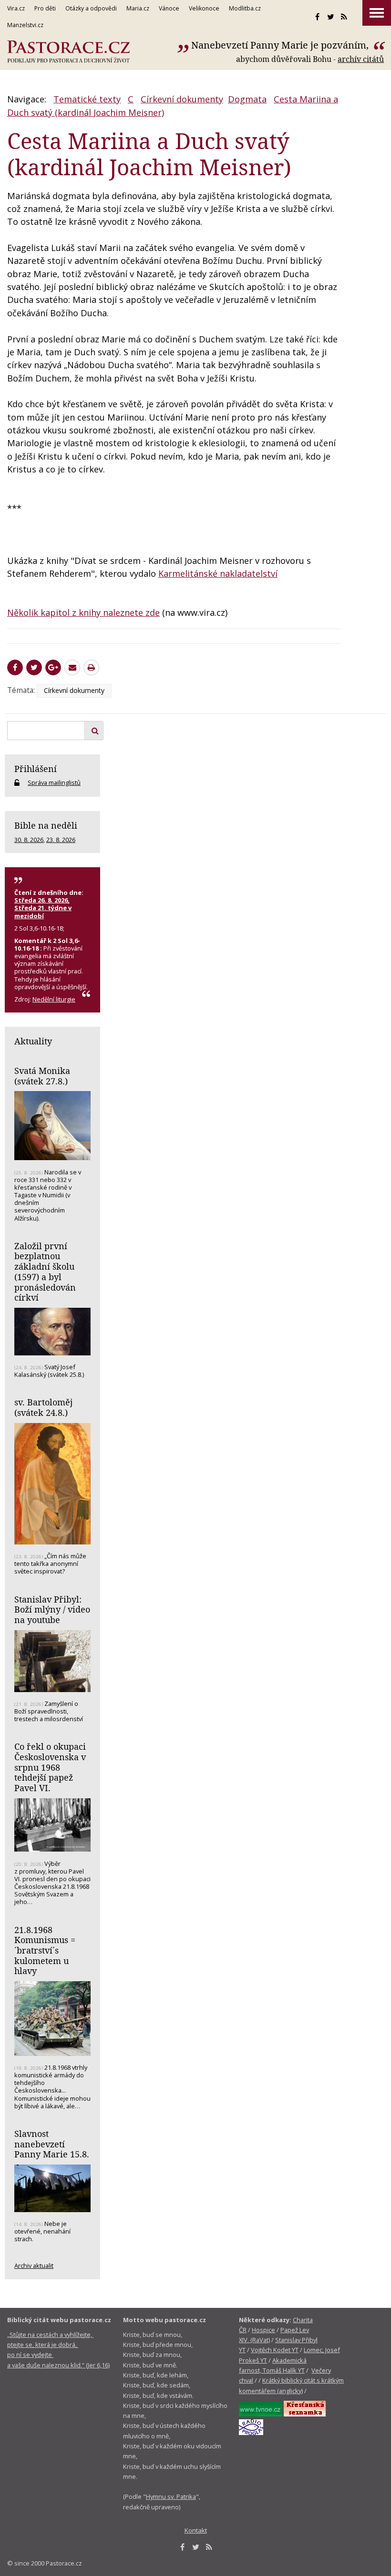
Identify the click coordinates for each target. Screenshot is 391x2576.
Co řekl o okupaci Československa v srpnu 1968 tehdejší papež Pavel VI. (50, 1767)
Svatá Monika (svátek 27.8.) (42, 1076)
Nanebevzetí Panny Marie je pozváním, (281, 45)
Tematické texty (87, 99)
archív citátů (361, 59)
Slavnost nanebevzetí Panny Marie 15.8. (52, 2144)
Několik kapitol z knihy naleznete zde (83, 612)
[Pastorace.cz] (68, 52)
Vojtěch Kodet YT (275, 2350)
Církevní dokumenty (182, 99)
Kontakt (196, 2530)
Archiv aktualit (34, 2265)
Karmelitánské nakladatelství (218, 573)
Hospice (263, 2330)
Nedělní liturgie (54, 999)
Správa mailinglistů (54, 782)
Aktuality (33, 1041)
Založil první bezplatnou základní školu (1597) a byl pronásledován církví (45, 1272)
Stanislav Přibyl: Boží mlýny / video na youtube (52, 1609)
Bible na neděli (46, 825)
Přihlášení (36, 769)
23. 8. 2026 (61, 840)
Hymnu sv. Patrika (171, 2496)
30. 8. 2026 (29, 840)
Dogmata (247, 99)
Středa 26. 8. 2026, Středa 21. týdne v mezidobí (43, 908)
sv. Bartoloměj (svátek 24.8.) (43, 1407)
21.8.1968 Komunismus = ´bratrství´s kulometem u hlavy (45, 1950)
